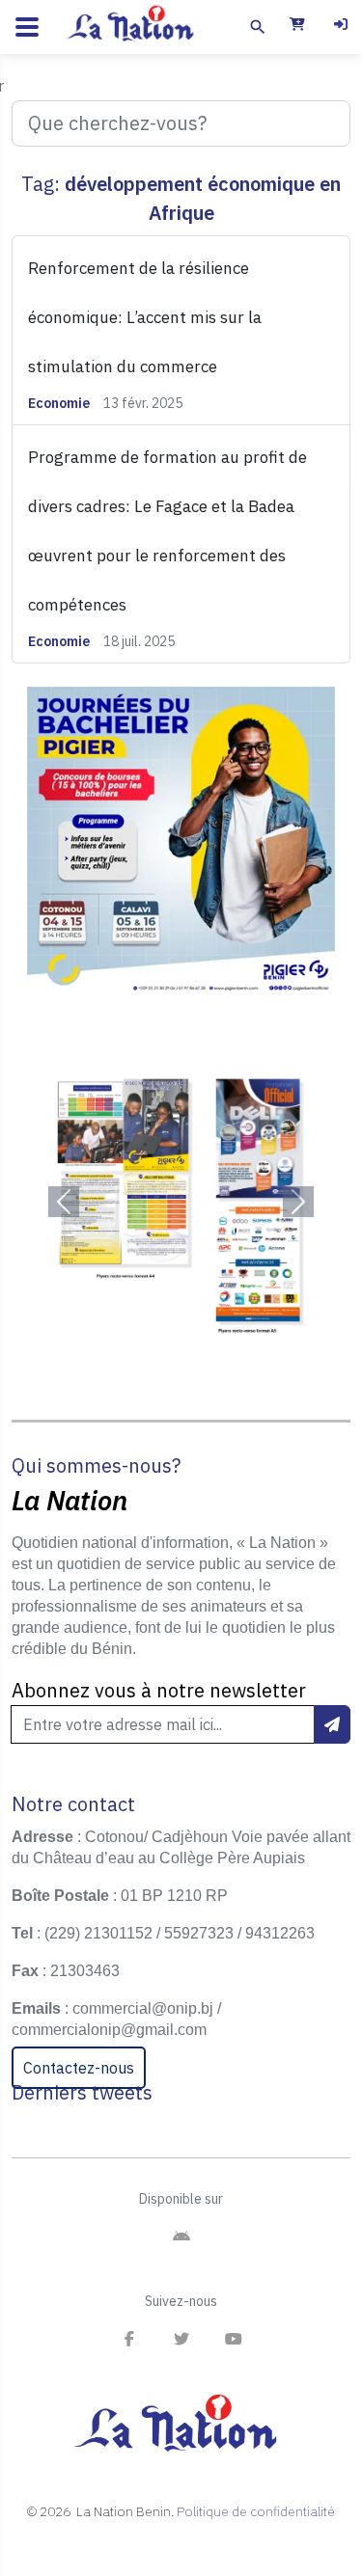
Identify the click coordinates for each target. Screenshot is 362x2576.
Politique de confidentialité (256, 2511)
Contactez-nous (79, 2068)
